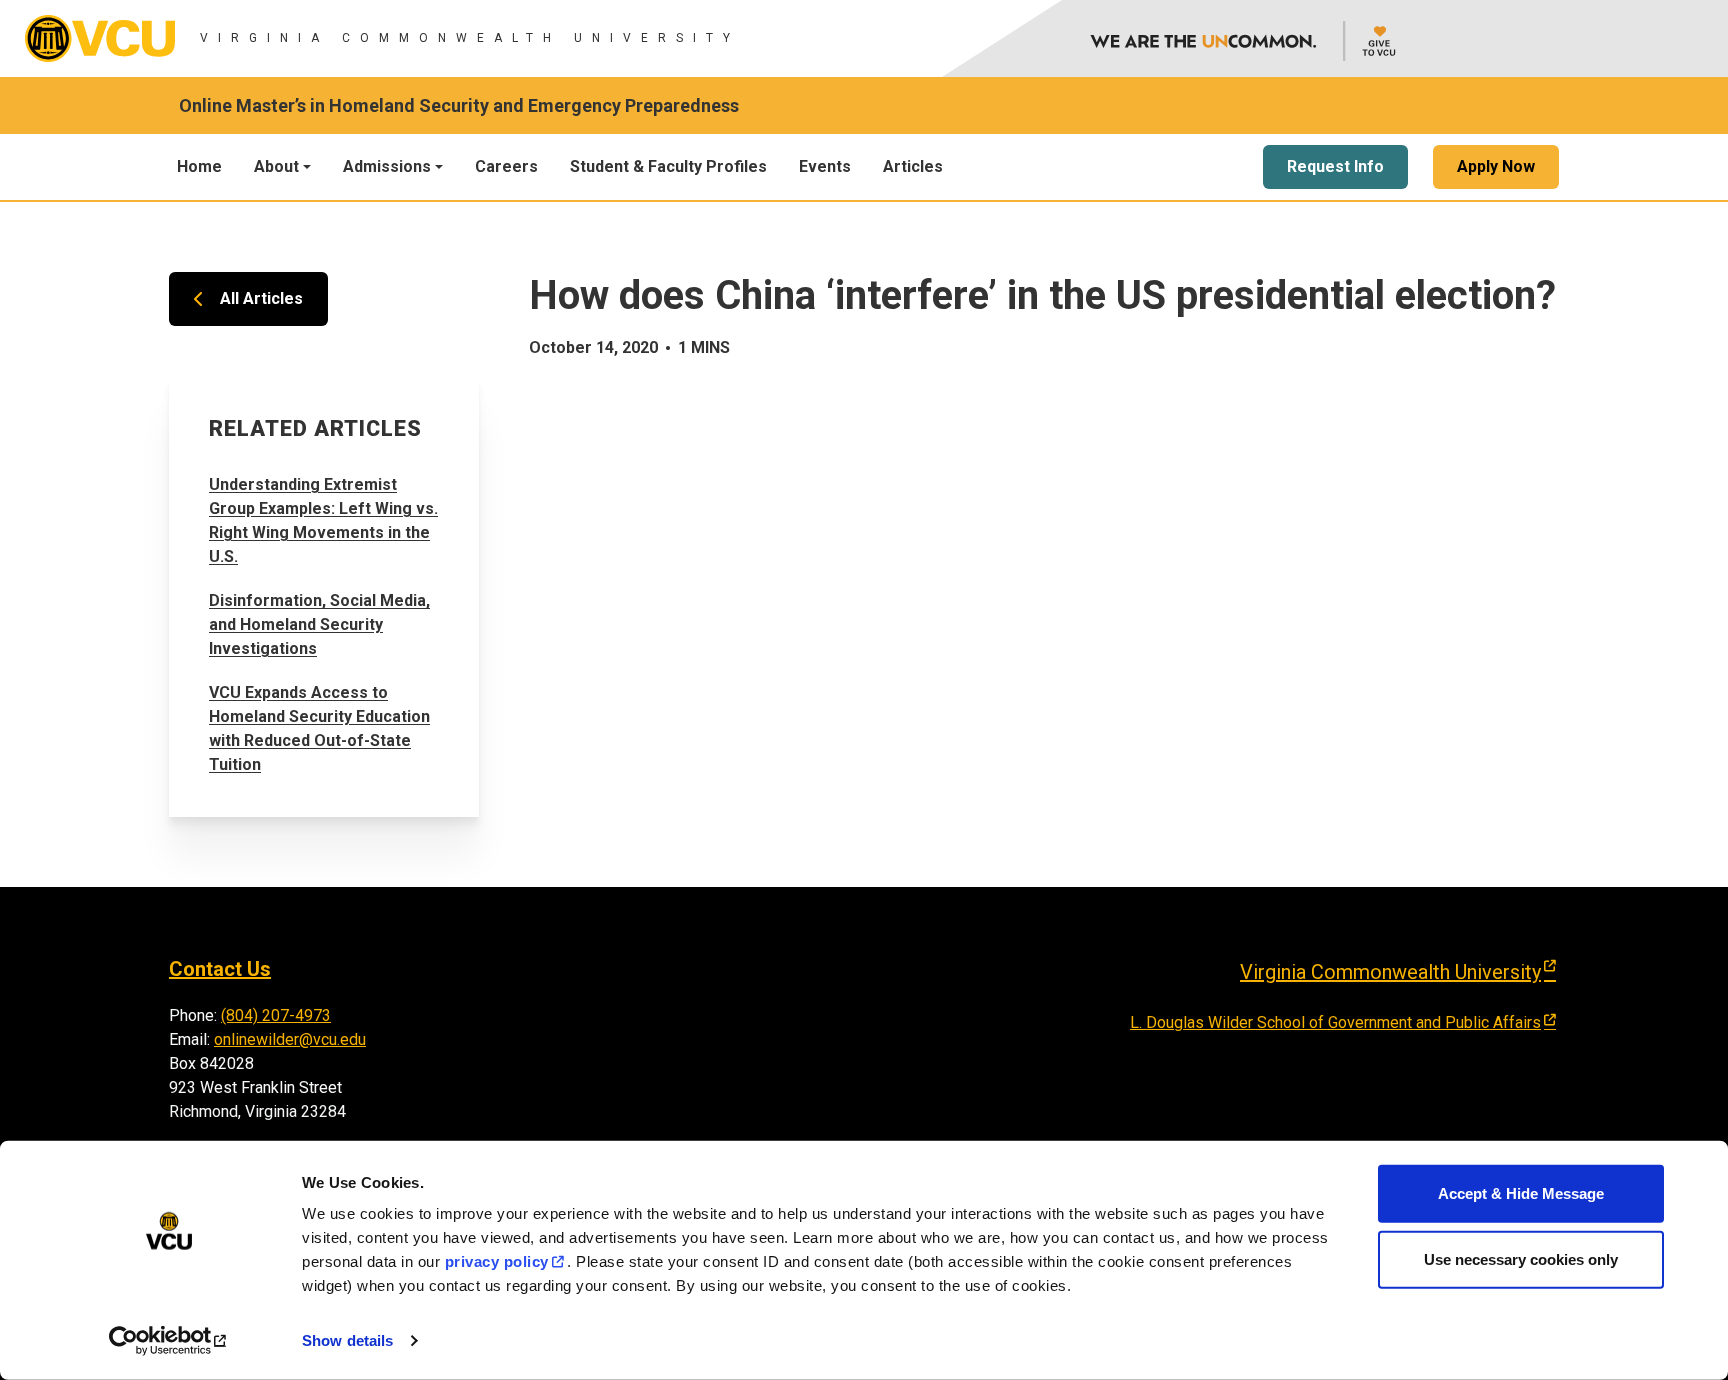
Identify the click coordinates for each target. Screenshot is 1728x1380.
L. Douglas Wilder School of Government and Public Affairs (1335, 1022)
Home (199, 166)
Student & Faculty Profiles (668, 166)
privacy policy (497, 1261)
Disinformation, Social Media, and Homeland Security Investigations (319, 624)
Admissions (387, 166)
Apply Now (1496, 166)
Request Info (1335, 166)
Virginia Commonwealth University (1390, 972)
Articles (913, 166)
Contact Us (220, 969)
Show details (347, 1340)
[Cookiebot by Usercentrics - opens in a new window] (169, 1341)
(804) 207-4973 (276, 1015)
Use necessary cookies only (1521, 1258)
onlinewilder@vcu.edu (290, 1039)
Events (825, 166)
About (276, 166)
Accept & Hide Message (1521, 1193)
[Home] (100, 38)
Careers (506, 166)
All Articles (261, 298)
